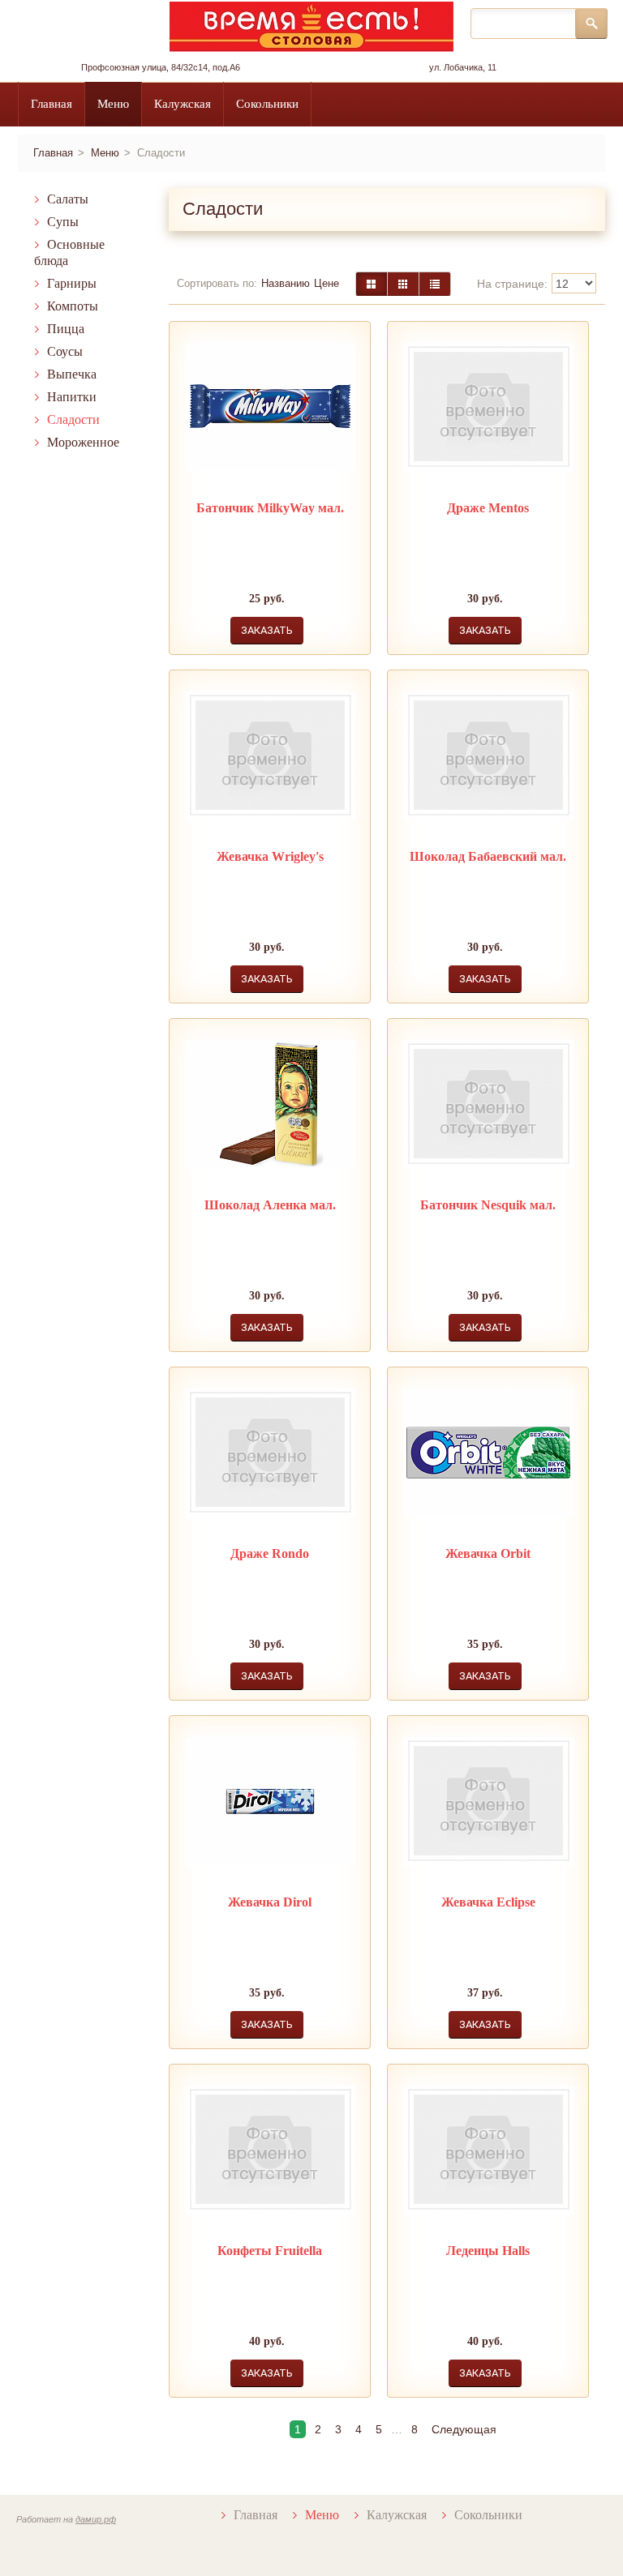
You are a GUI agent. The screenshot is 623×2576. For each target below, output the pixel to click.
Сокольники (267, 104)
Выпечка (72, 374)
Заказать (267, 630)
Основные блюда (69, 252)
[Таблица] (403, 284)
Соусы (65, 351)
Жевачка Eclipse (488, 1902)
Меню (113, 104)
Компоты (73, 306)
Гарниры (72, 283)
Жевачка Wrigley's (270, 856)
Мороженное (83, 442)
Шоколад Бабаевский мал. (488, 856)
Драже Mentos (488, 508)
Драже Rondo (270, 1553)
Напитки (72, 397)
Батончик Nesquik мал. (488, 1205)
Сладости (73, 419)
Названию (286, 283)
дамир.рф (96, 2519)
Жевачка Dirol (270, 1902)
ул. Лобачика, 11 (463, 67)
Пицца (66, 329)
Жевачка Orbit (488, 1553)
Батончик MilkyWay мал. (270, 508)
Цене (327, 283)
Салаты (68, 199)
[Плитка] (372, 284)
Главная (52, 104)
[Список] (435, 284)
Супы (63, 222)
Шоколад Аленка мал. (270, 1205)
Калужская (183, 104)
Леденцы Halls (488, 2251)
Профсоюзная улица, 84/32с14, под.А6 (161, 67)
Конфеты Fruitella (270, 2251)
